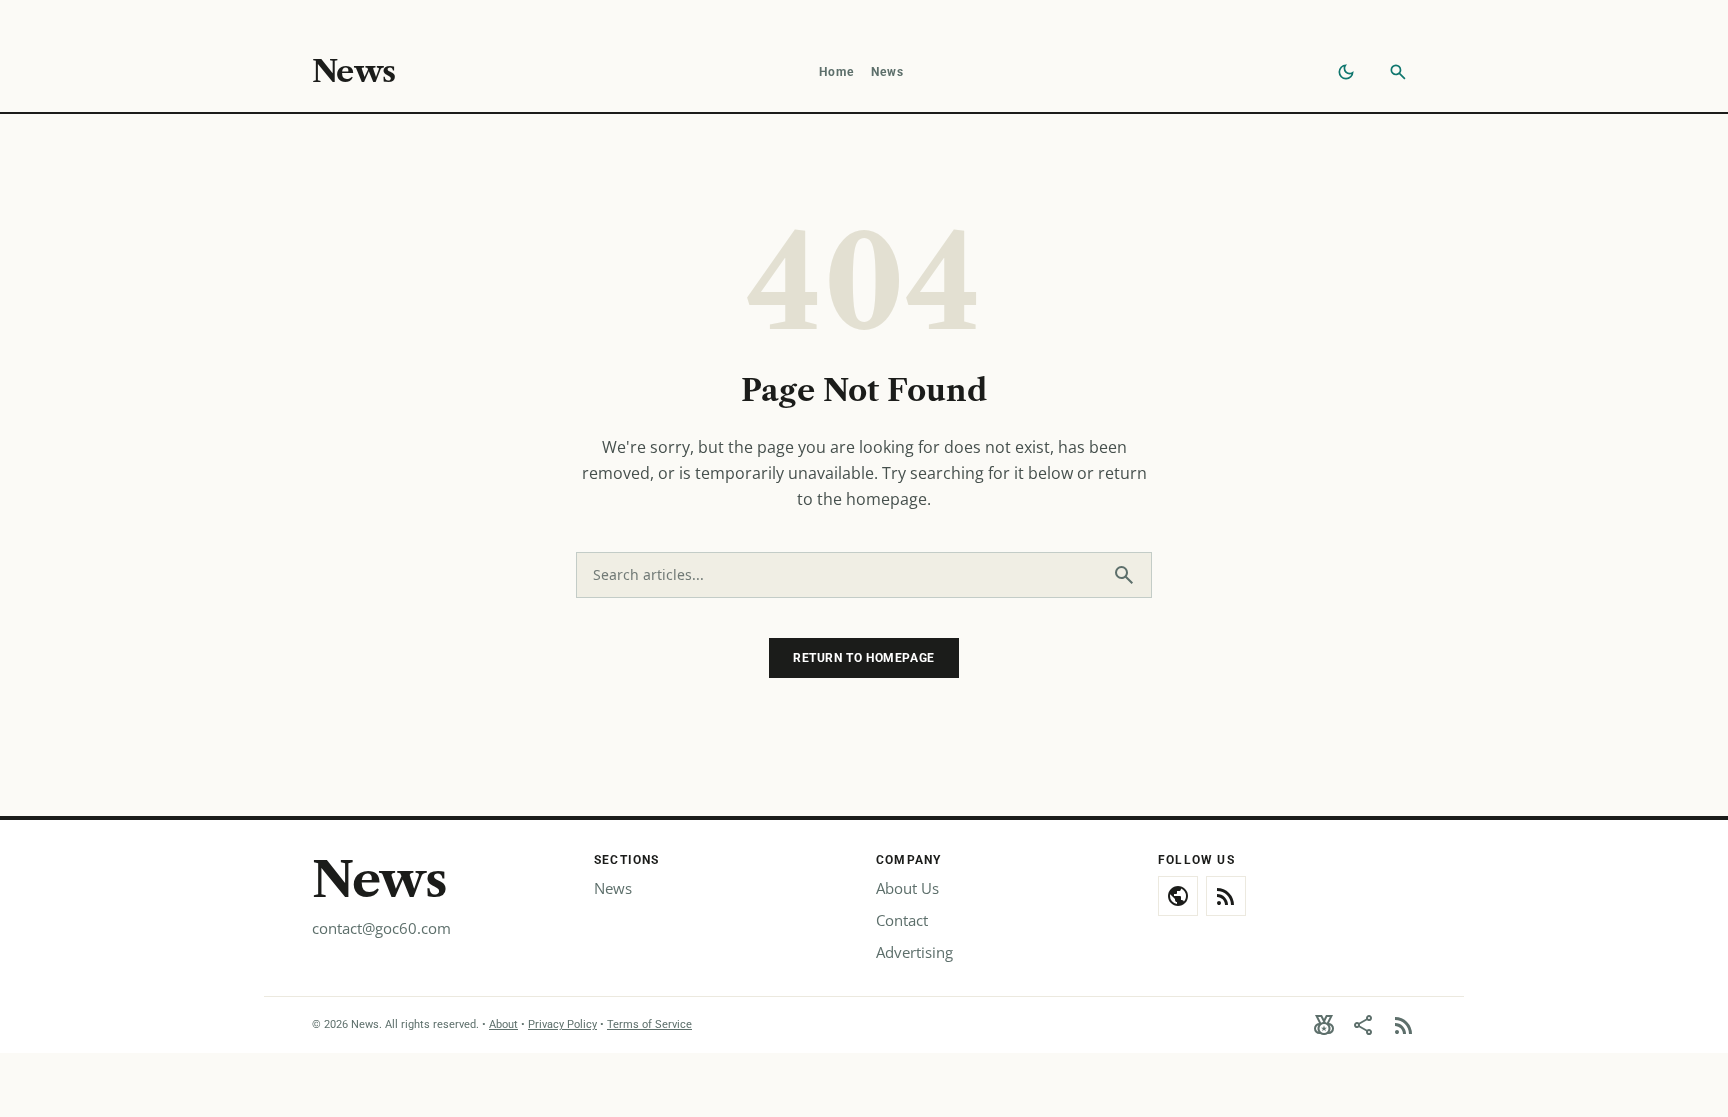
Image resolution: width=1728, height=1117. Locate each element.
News (353, 72)
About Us (907, 888)
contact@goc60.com (381, 928)
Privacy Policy (562, 1024)
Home (837, 72)
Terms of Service (649, 1024)
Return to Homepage (864, 658)
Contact (902, 920)
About (503, 1024)
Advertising (914, 952)
